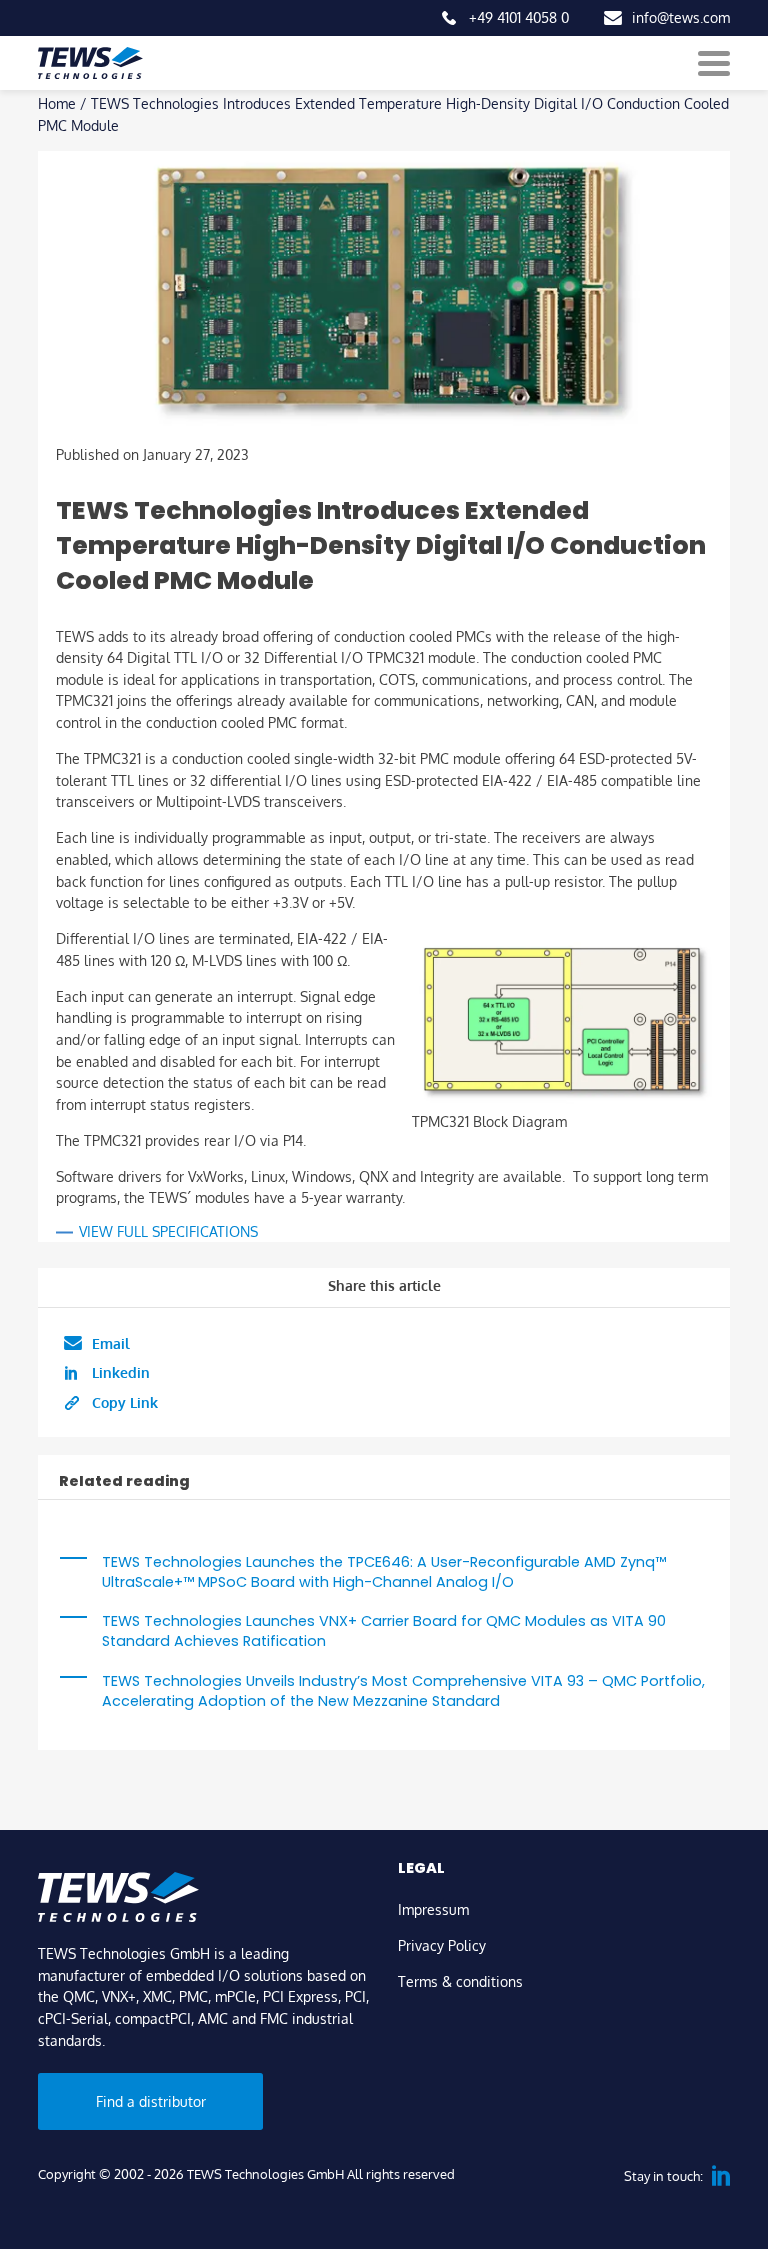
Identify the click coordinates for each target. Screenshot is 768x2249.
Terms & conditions (460, 1981)
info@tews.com (681, 17)
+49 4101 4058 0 (519, 17)
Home (57, 103)
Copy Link (125, 1402)
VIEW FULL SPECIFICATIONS (168, 1231)
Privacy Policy (442, 1945)
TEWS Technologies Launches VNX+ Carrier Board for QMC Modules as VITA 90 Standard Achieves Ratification (384, 1631)
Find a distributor (151, 2101)
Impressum (433, 1909)
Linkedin (121, 1372)
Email (111, 1343)
